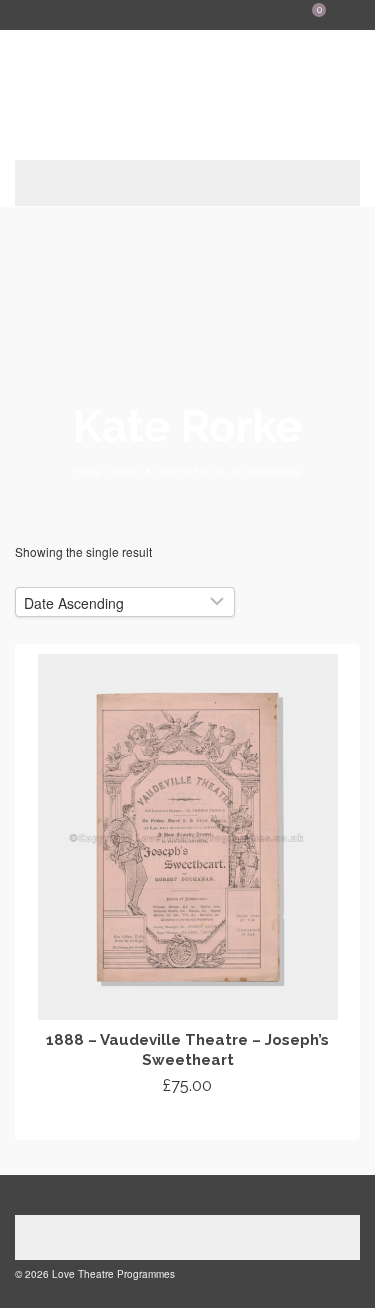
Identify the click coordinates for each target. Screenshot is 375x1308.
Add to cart (187, 1122)
